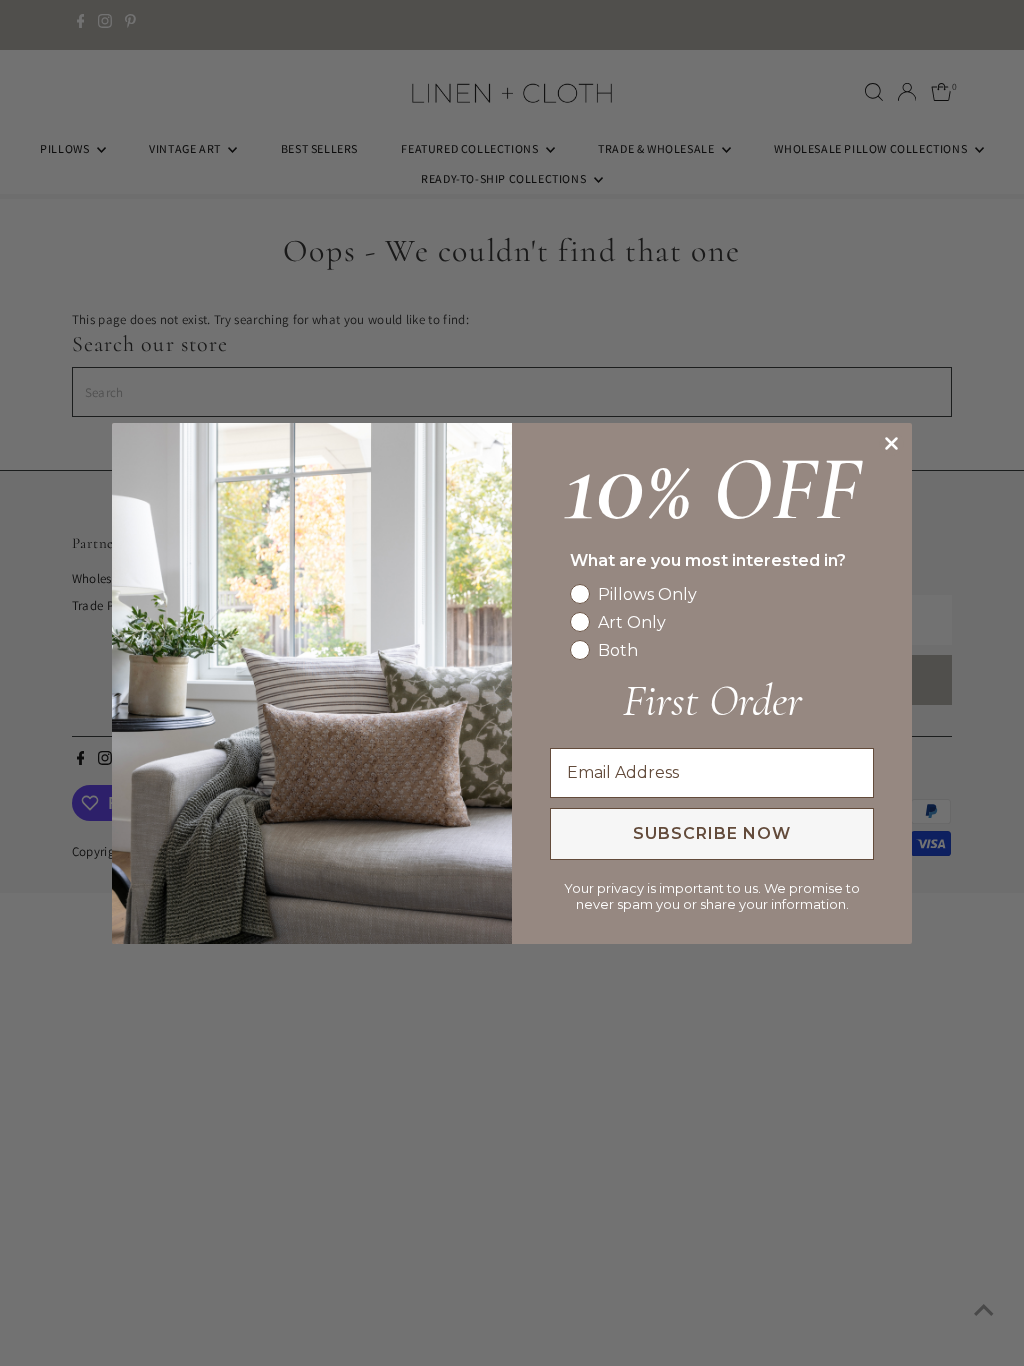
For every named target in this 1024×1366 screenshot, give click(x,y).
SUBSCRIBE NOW (712, 833)
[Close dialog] (891, 443)
